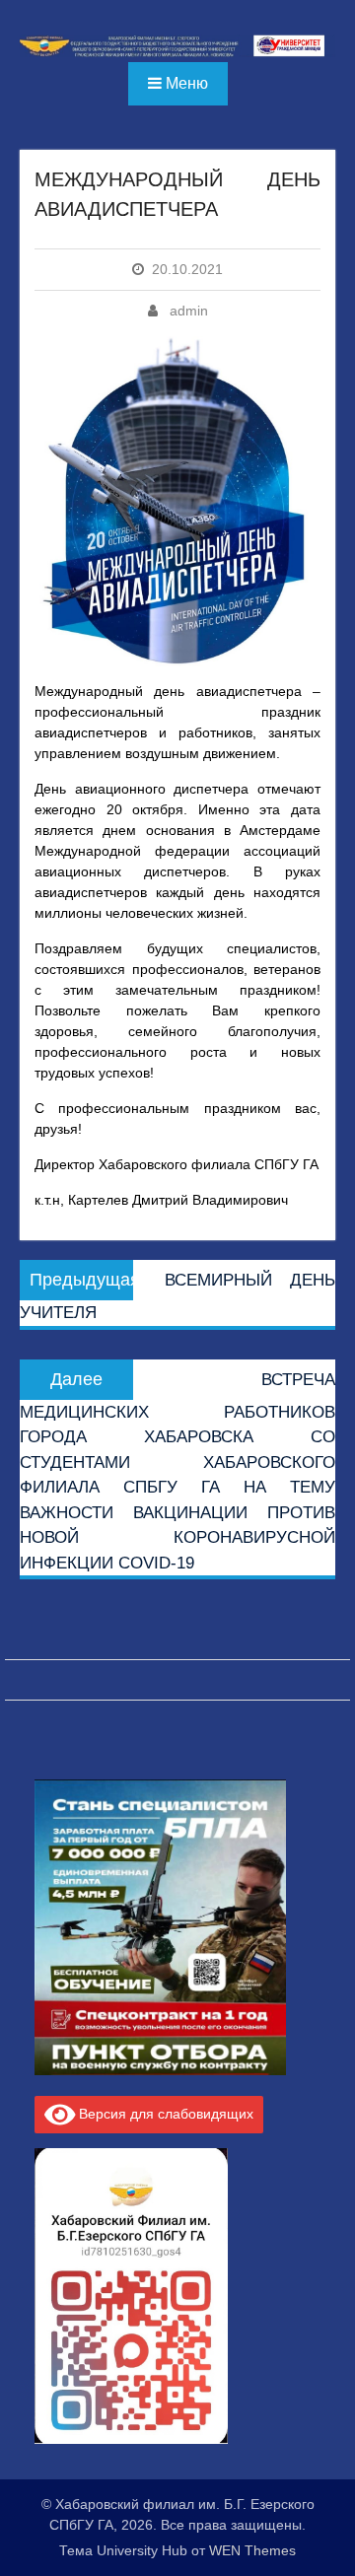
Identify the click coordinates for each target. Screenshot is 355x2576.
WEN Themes (252, 2550)
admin (189, 311)
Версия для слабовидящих (164, 2114)
